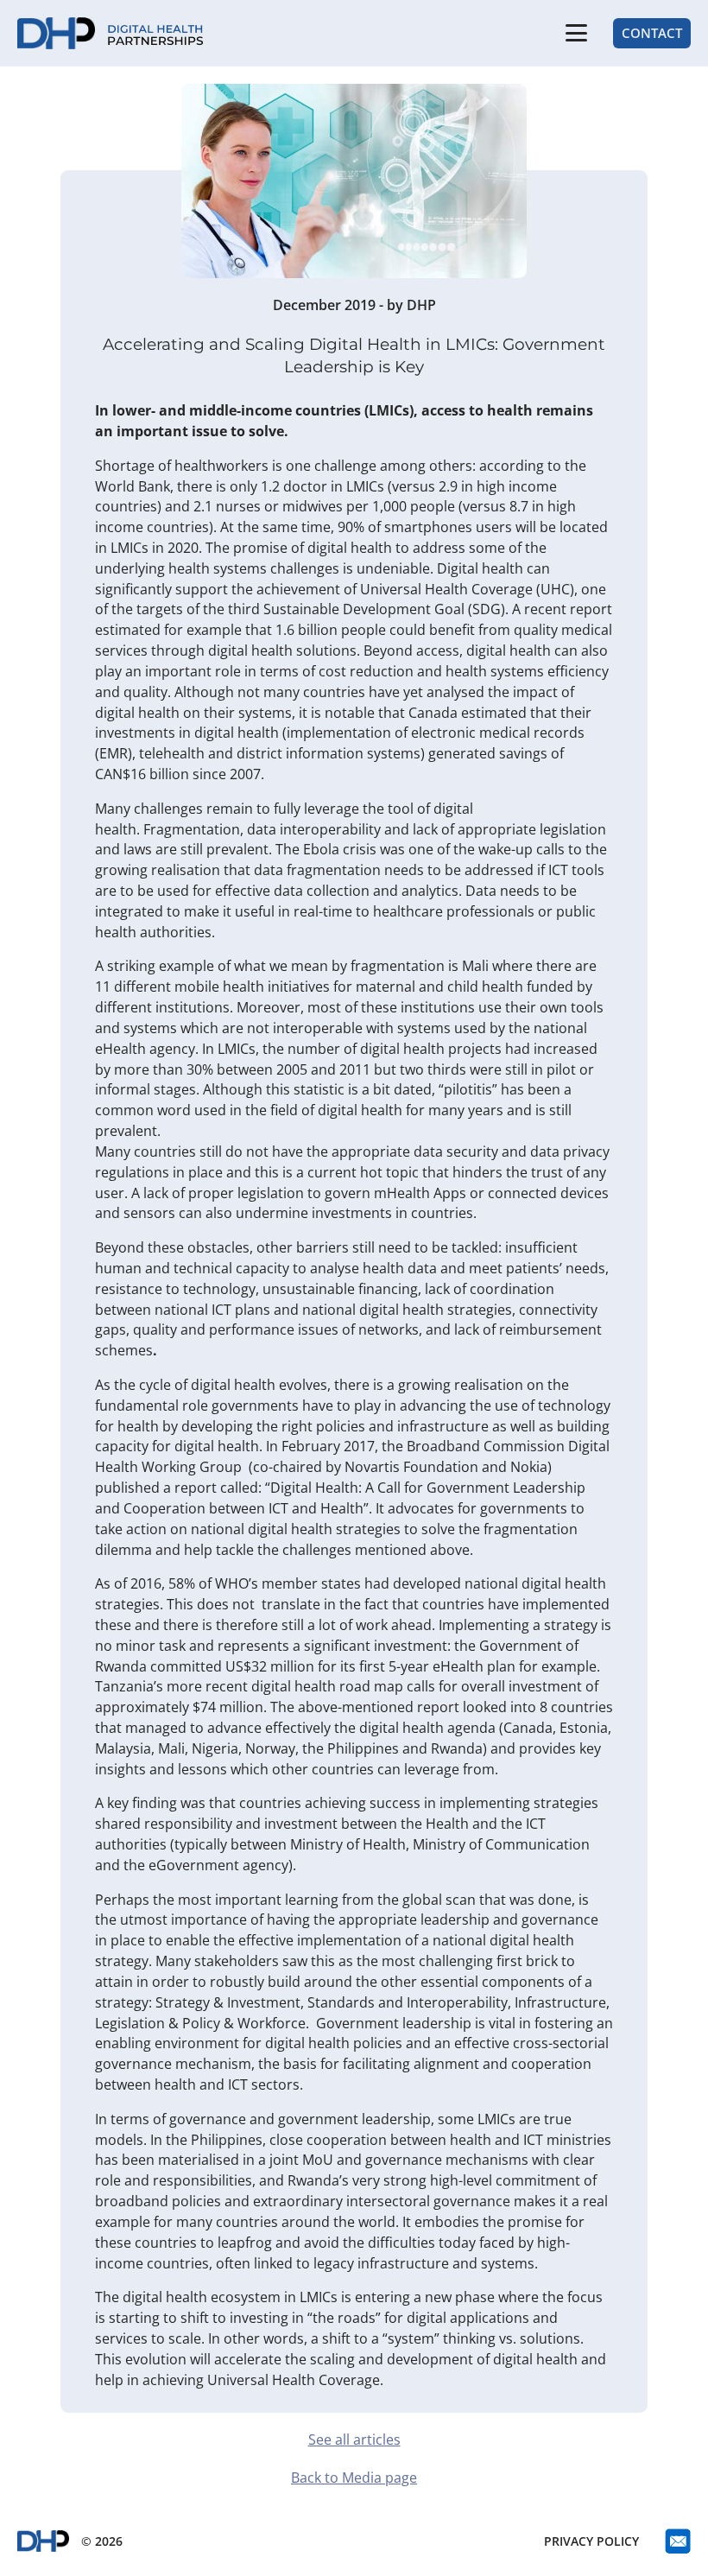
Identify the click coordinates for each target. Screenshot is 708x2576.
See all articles (354, 2440)
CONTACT (652, 33)
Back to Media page (354, 2478)
